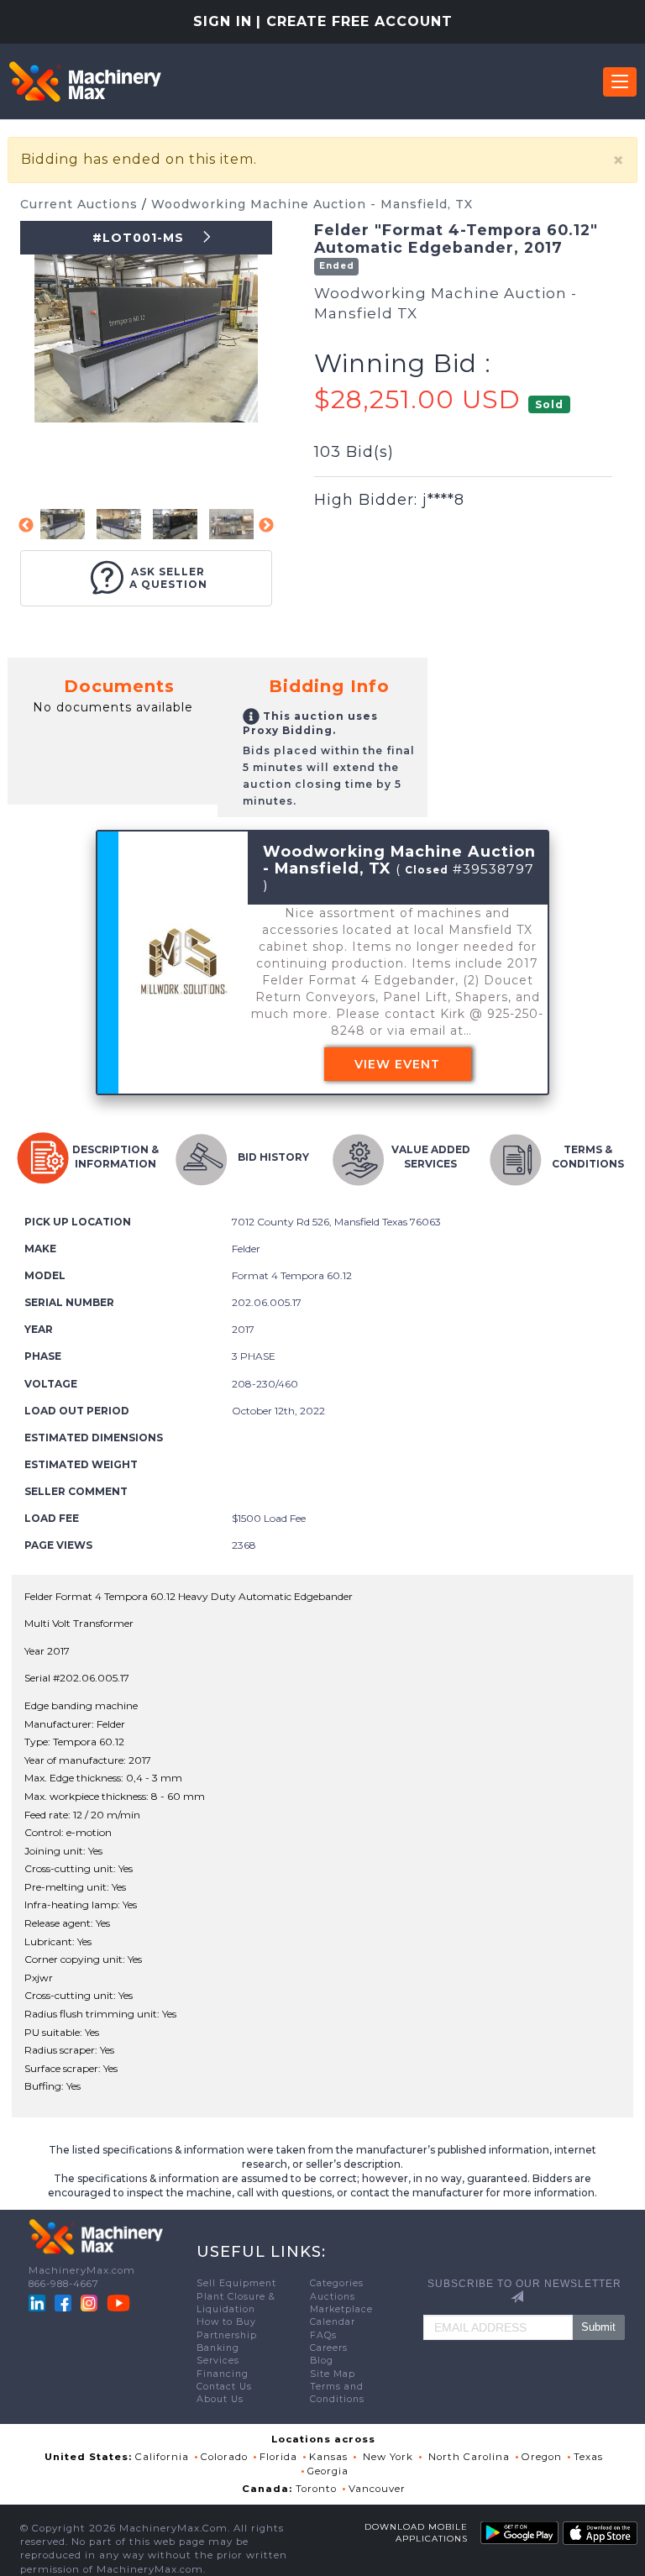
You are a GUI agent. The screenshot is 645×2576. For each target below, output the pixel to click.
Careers (329, 2348)
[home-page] (85, 81)
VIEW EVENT (397, 1064)
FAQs (323, 2335)
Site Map (333, 2374)
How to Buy (226, 2322)
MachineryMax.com (82, 2270)
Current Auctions (81, 204)
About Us (220, 2399)
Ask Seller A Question (168, 578)
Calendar (333, 2322)
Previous (26, 526)
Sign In (223, 21)
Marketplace (341, 2309)
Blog (322, 2361)
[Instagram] (91, 2302)
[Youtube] (118, 2302)
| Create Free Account (354, 21)
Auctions (333, 2297)
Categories (337, 2283)
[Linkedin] (39, 2302)
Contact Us (224, 2387)
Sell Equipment (236, 2283)
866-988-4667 (64, 2284)
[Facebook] (63, 2302)
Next (266, 526)
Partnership (227, 2335)
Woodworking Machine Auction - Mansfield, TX (312, 204)
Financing (223, 2374)
